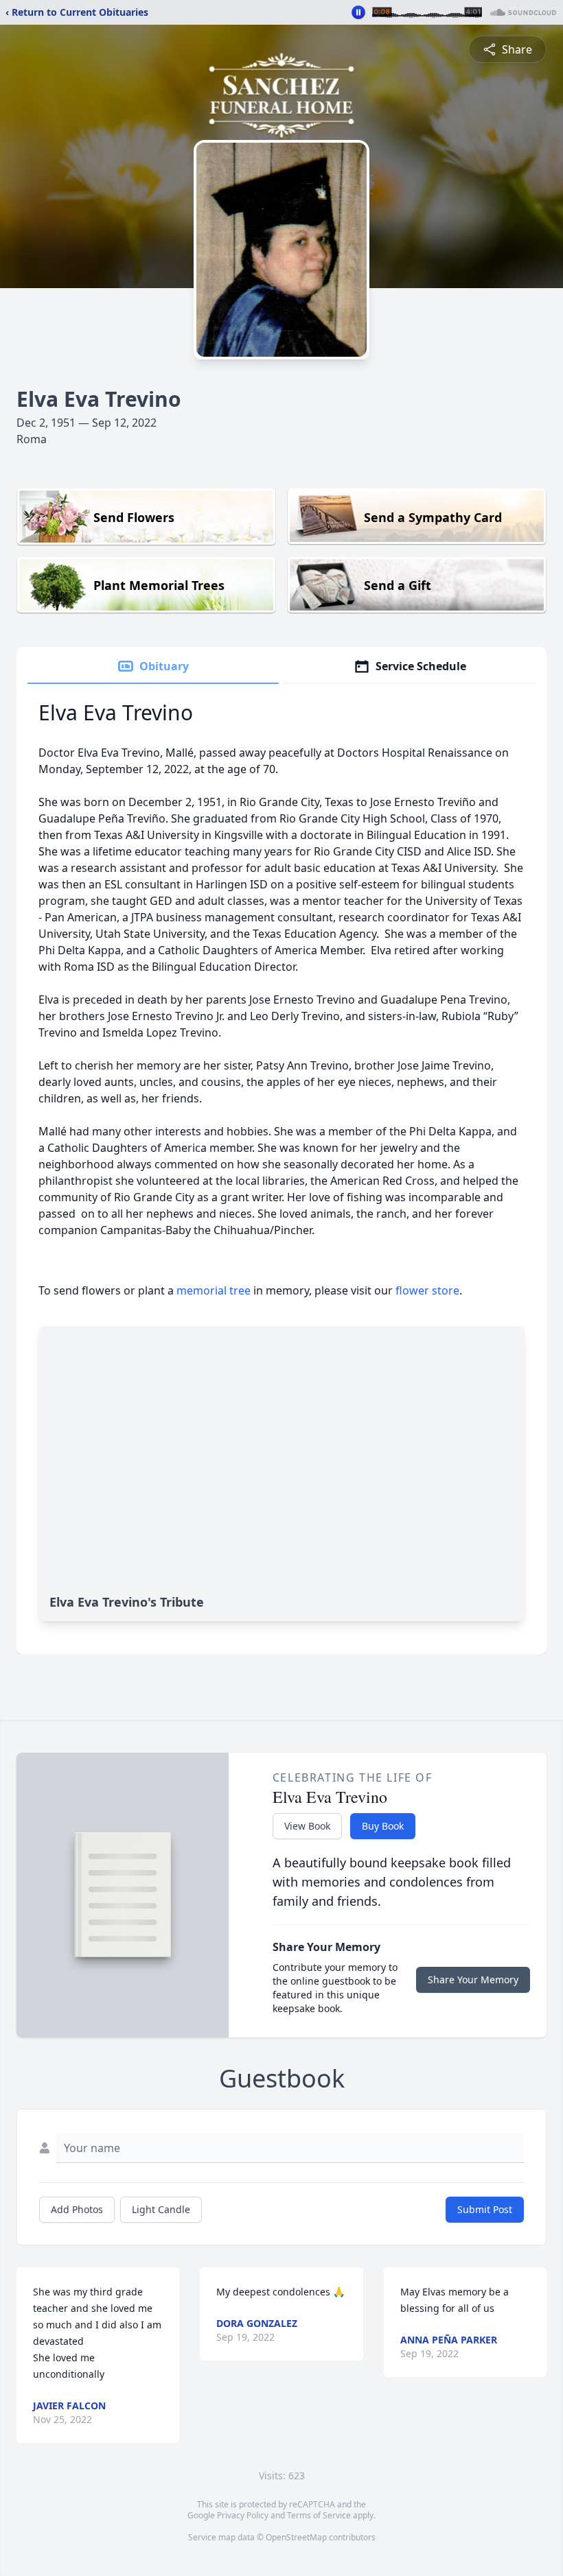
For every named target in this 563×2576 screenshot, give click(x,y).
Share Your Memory (473, 1980)
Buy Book (383, 1826)
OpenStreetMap (296, 2537)
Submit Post (485, 2209)
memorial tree (214, 1290)
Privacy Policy (243, 2515)
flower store (427, 1290)
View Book (307, 1826)
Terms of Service (319, 2515)
